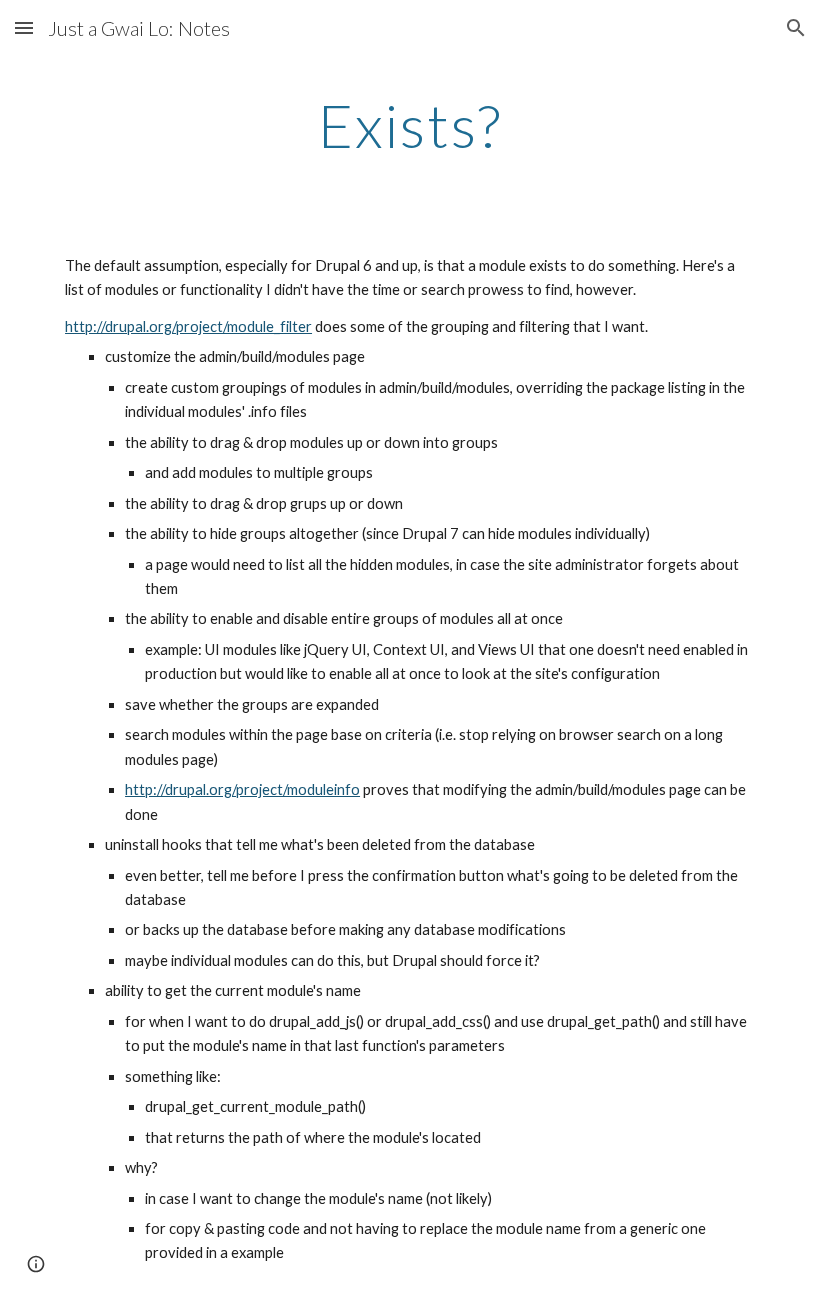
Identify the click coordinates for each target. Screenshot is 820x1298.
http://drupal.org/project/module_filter (188, 326)
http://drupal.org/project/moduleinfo (242, 789)
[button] (24, 27)
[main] (410, 125)
